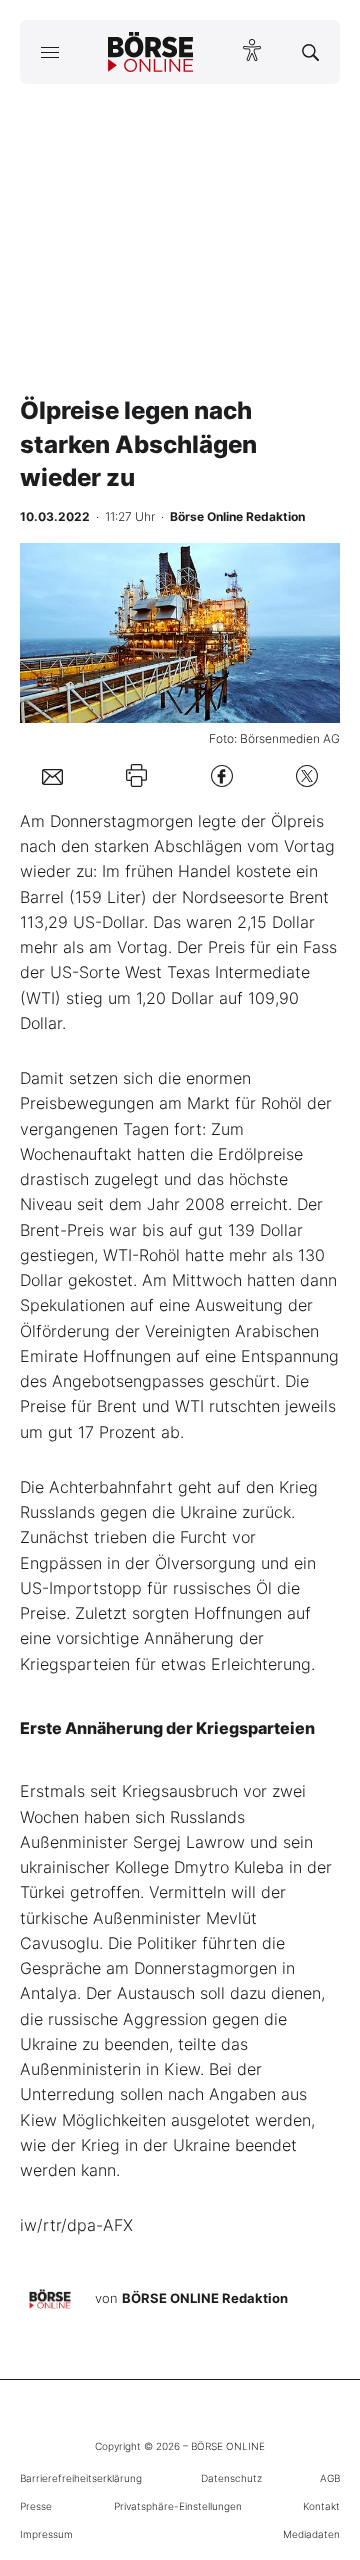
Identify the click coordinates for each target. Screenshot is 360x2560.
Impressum (46, 2534)
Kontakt (321, 2506)
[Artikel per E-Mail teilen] (52, 775)
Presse (36, 2506)
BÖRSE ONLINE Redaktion (205, 2298)
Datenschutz (231, 2478)
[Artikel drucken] (136, 775)
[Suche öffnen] (310, 52)
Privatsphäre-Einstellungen (178, 2506)
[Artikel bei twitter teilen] (307, 775)
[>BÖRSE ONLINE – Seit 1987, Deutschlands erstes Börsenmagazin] (151, 52)
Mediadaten (311, 2534)
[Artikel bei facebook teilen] (222, 775)
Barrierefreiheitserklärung (81, 2478)
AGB (330, 2478)
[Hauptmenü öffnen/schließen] (49, 52)
